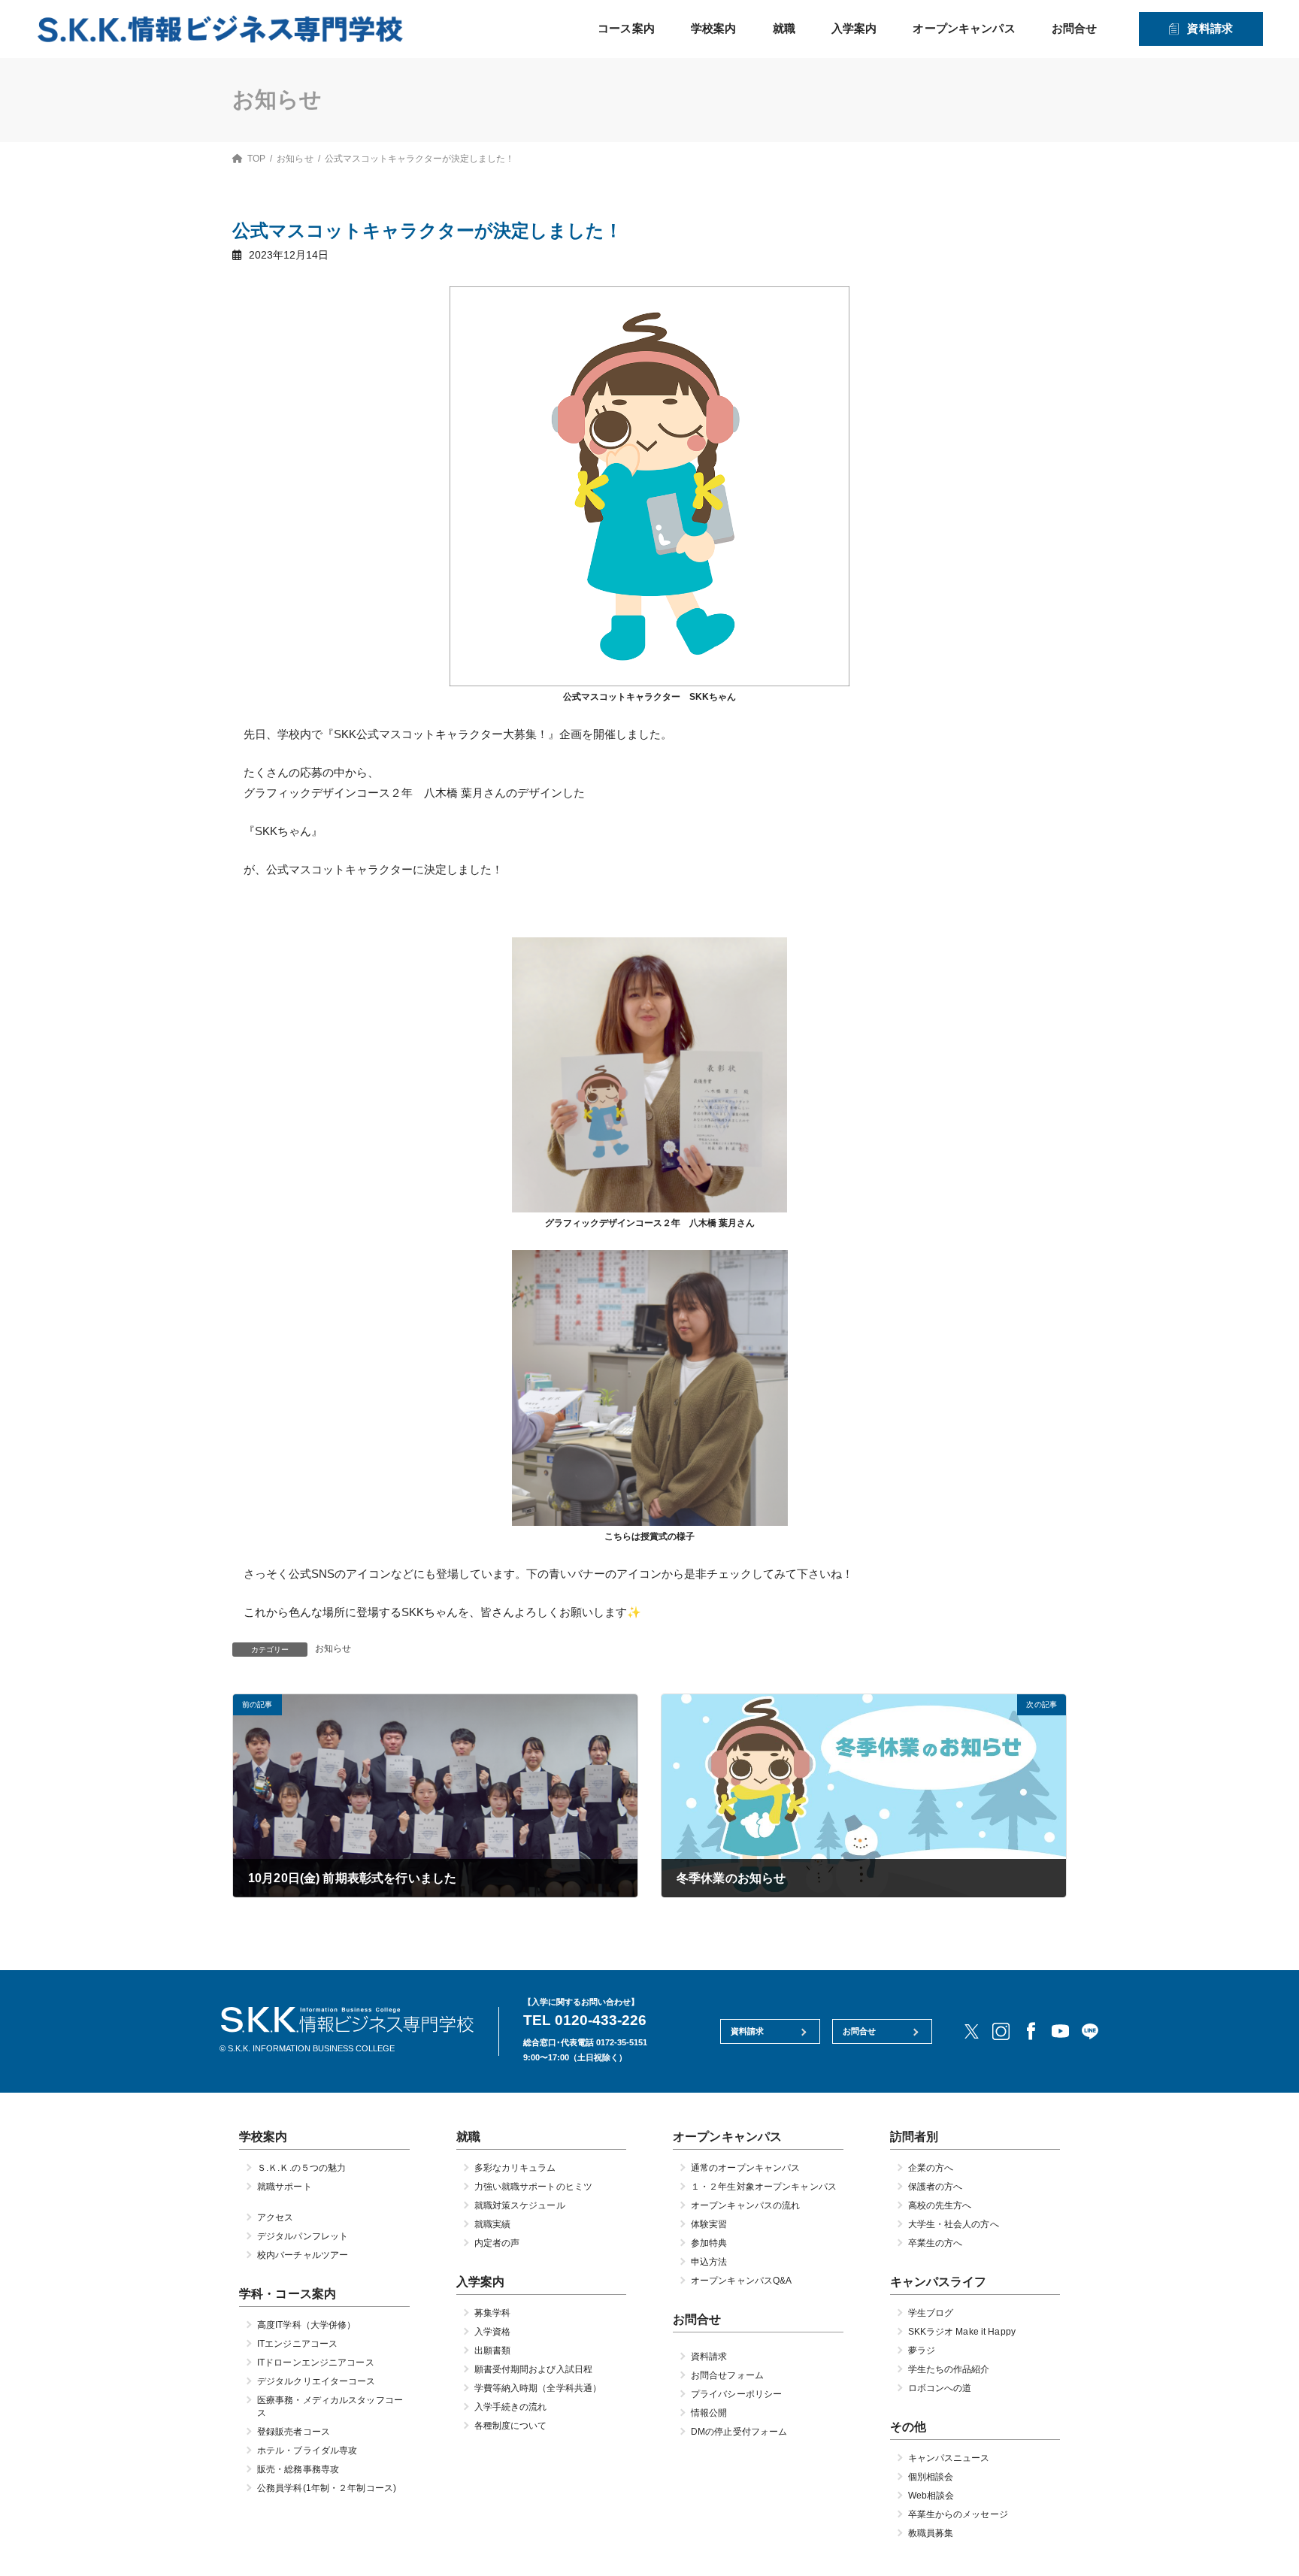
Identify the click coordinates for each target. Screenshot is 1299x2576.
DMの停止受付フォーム (739, 2432)
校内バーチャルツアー (303, 2255)
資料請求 (1210, 28)
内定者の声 (497, 2243)
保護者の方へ (936, 2187)
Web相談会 (931, 2496)
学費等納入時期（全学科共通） (538, 2388)
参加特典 (709, 2243)
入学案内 (854, 28)
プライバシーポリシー (736, 2394)
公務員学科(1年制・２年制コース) (327, 2488)
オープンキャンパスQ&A (741, 2281)
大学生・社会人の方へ (954, 2224)
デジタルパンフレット (303, 2236)
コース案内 (626, 28)
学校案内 (714, 28)
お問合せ (1075, 28)
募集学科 (492, 2313)
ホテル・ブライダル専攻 (307, 2450)
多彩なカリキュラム (515, 2168)
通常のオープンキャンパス (745, 2168)
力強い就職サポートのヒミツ (534, 2187)
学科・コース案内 (288, 2294)
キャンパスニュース (949, 2458)
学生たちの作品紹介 (949, 2369)
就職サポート (285, 2187)
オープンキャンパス (964, 28)
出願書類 (492, 2350)
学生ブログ (931, 2313)
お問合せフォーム (727, 2375)
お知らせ (333, 1648)
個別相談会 (931, 2477)
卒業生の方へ (936, 2243)
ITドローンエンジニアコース (316, 2363)
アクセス (275, 2217)
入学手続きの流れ (511, 2407)
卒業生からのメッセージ (958, 2514)
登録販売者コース (294, 2432)
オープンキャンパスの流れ (745, 2205)
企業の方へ (931, 2168)
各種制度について (511, 2426)
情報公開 (709, 2413)
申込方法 (709, 2262)
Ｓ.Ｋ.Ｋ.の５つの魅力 (301, 2168)
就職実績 (492, 2224)
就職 (784, 28)
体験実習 (709, 2224)
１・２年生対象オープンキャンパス (764, 2187)
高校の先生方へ (940, 2205)
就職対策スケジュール (520, 2205)
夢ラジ (922, 2350)
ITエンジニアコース (297, 2344)
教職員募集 (931, 2533)
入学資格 (492, 2332)
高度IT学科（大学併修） (306, 2325)
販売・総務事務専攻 (298, 2469)
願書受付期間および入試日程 (534, 2369)
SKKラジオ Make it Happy (962, 2332)
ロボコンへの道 (940, 2388)
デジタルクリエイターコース (316, 2381)
